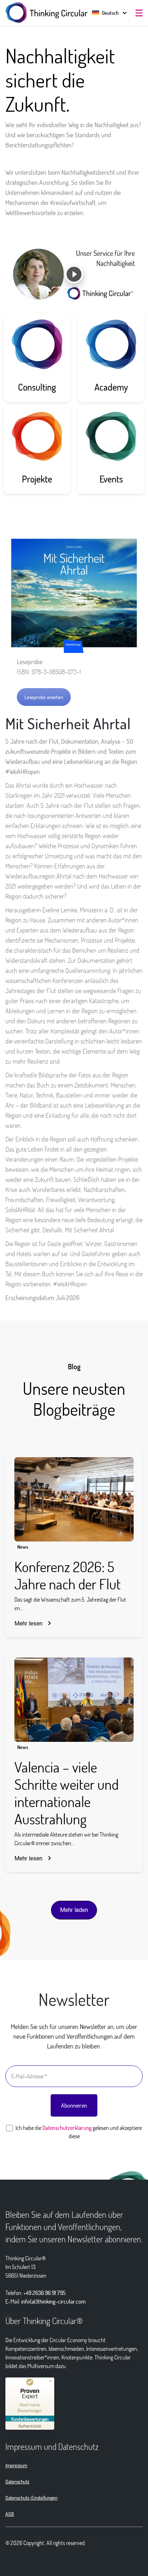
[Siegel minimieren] (51, 2381)
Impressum (16, 2465)
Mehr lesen (28, 1623)
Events (111, 479)
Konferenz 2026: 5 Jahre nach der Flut (68, 1575)
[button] (105, 13)
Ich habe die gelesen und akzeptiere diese (78, 2132)
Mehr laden (74, 1910)
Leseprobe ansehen (44, 697)
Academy (111, 387)
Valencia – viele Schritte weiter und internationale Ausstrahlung (66, 1793)
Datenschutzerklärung (67, 2128)
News (23, 1547)
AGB (10, 2514)
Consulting (37, 387)
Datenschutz (17, 2481)
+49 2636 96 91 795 (45, 2293)
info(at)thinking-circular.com (54, 2301)
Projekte (37, 479)
